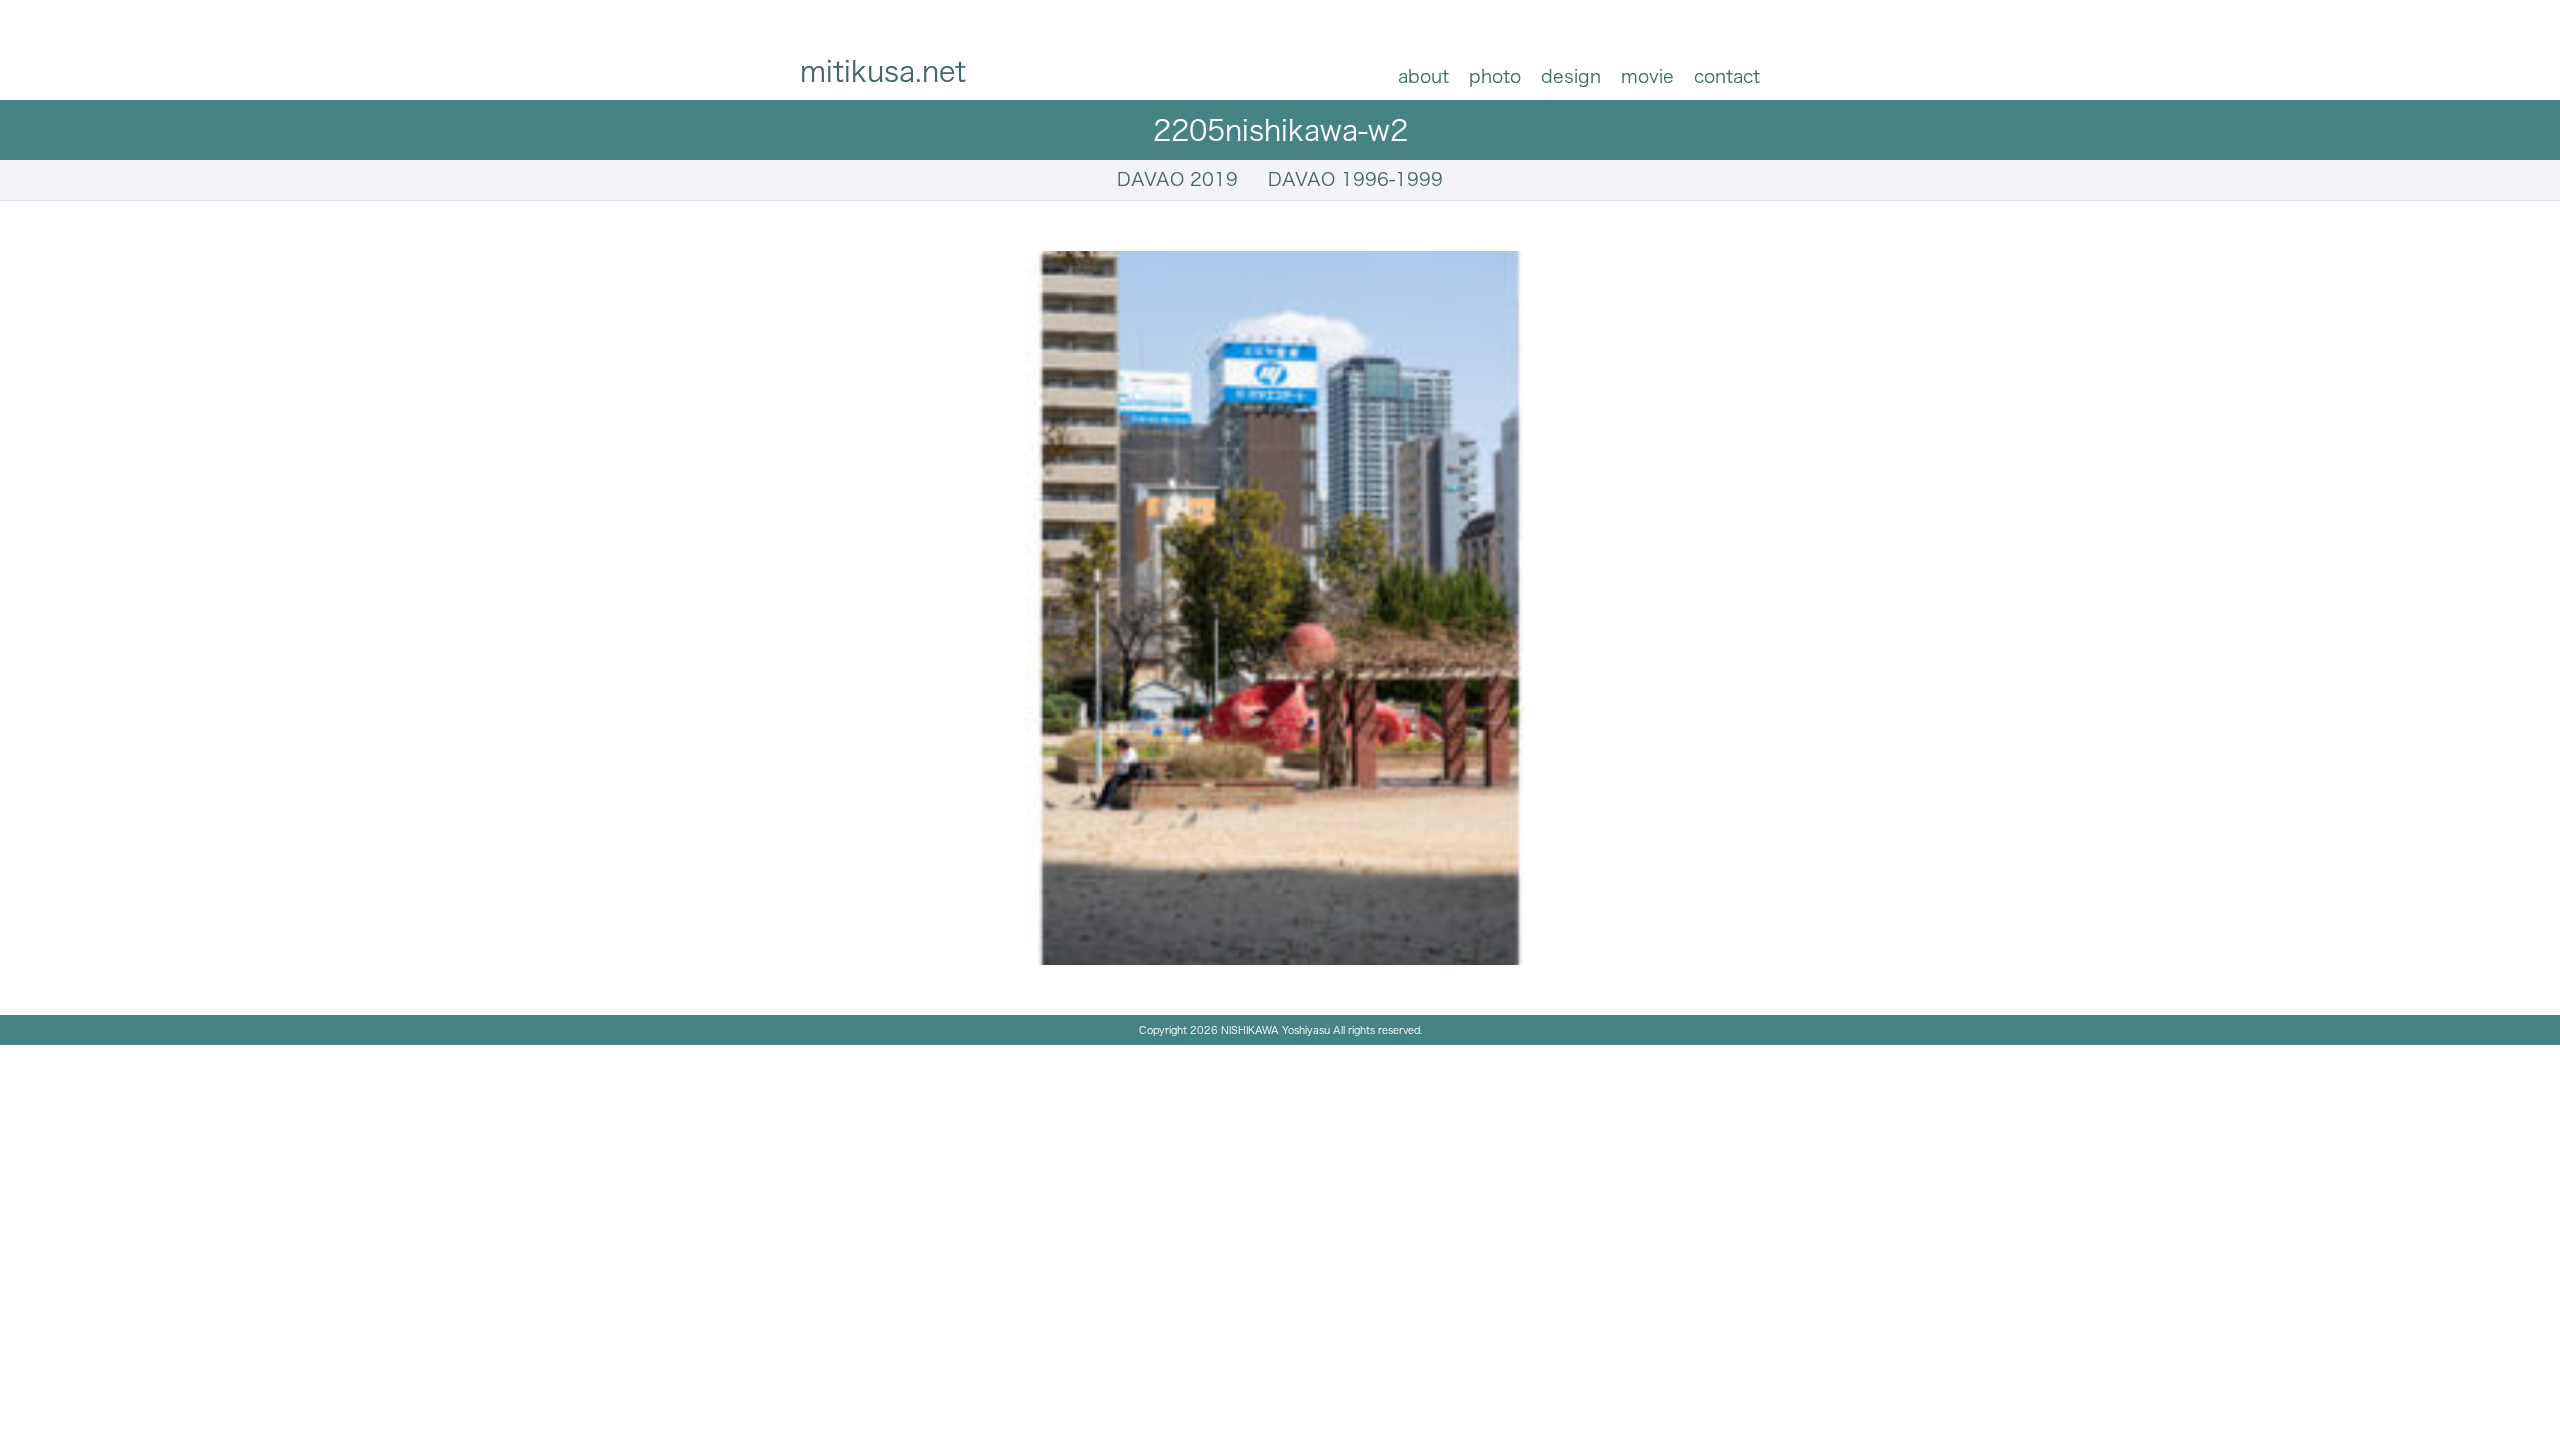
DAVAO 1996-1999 (1355, 179)
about (1423, 76)
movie (1647, 76)
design (1571, 76)
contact (1727, 76)
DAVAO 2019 (1177, 179)
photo (1495, 76)
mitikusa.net (883, 71)
